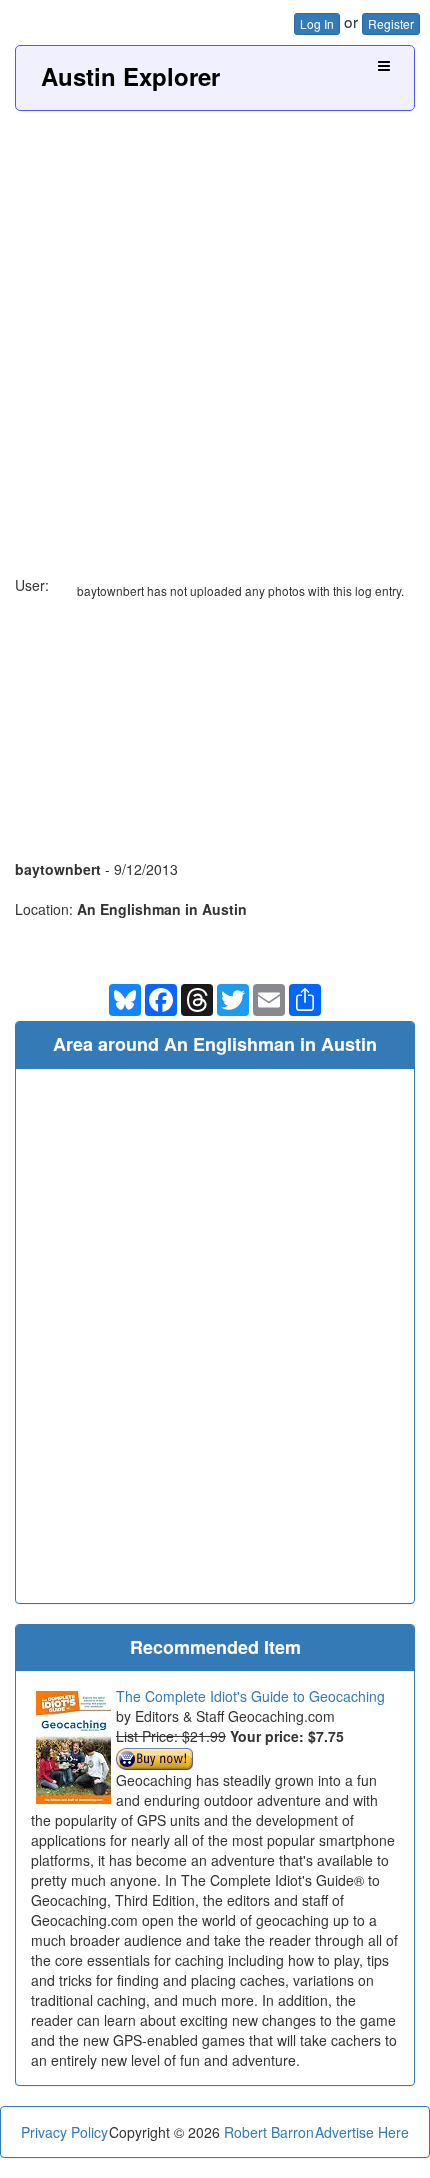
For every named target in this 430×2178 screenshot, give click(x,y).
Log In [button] (317, 23)
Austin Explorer (130, 76)
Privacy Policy (64, 2132)
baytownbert (58, 869)
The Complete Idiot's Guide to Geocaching (250, 1696)
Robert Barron (269, 2132)
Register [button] (391, 23)
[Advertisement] (215, 336)
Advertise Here (362, 2132)
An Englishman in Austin (162, 909)
